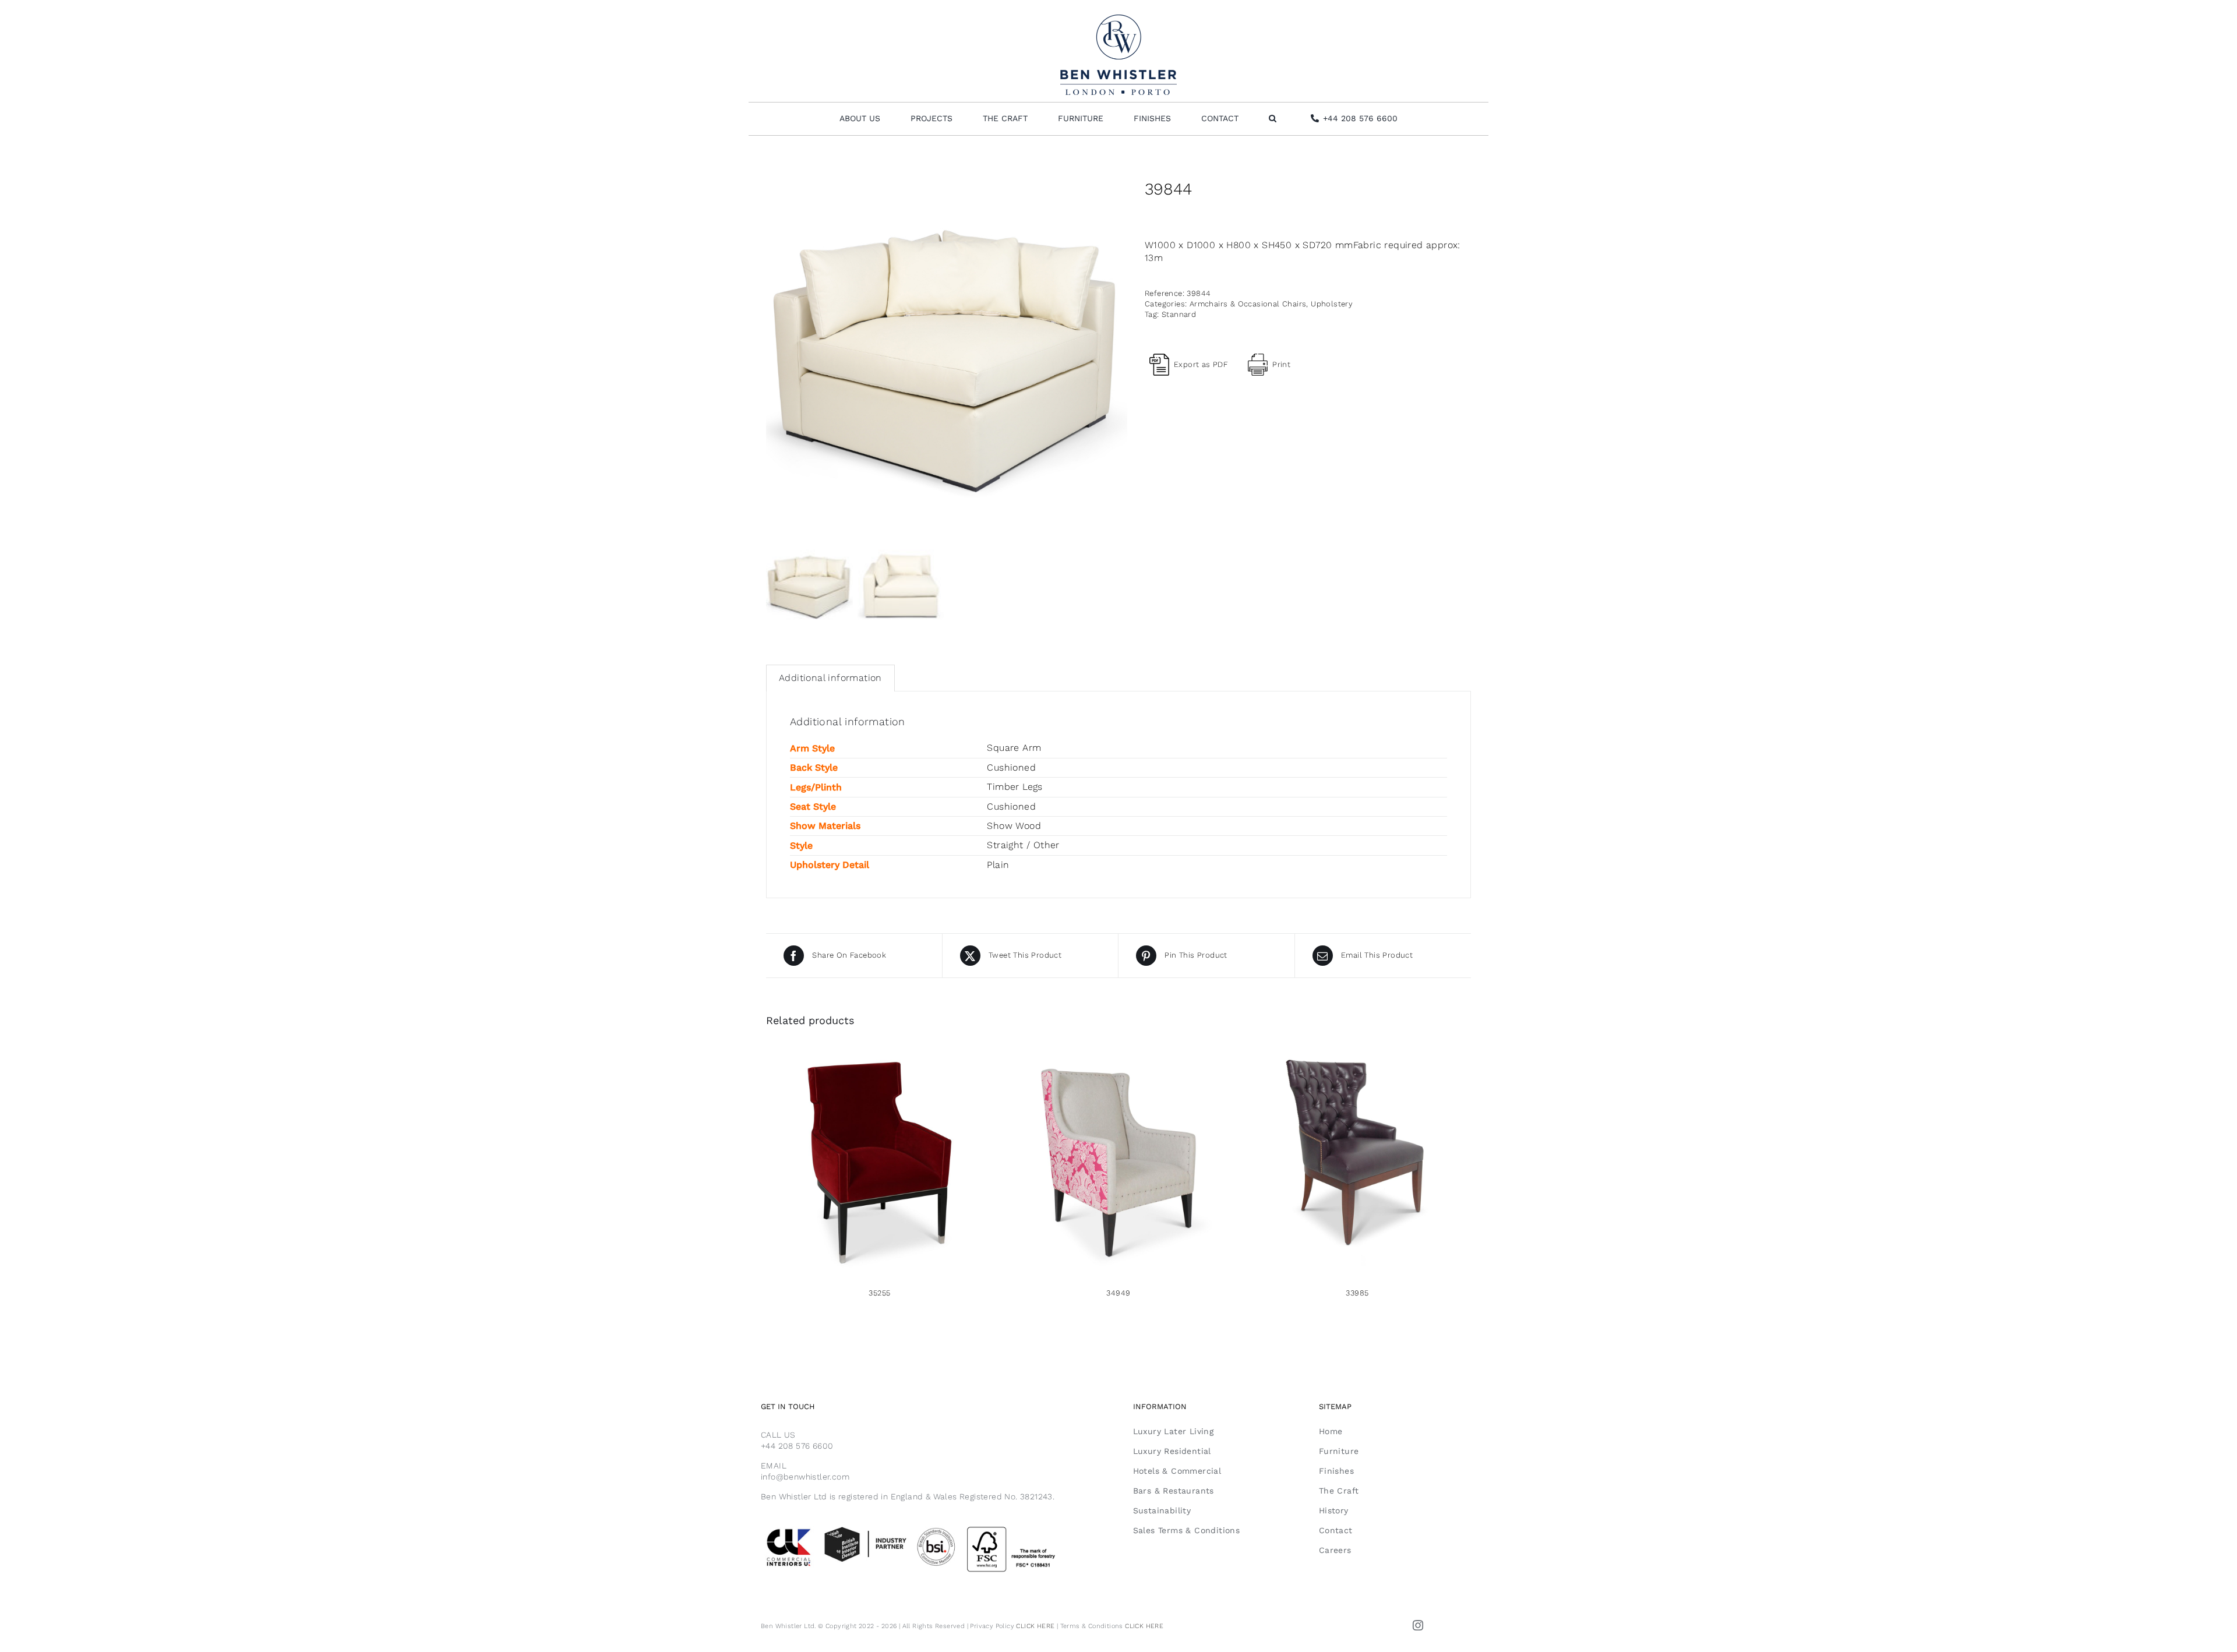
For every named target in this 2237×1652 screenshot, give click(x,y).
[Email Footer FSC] (933, 1526)
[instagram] (1418, 1625)
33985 (1357, 1293)
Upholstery (1332, 304)
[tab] (830, 678)
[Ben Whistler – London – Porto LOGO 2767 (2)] (1118, 19)
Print (1281, 364)
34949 (1118, 1293)
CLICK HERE (1035, 1626)
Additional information (830, 678)
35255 (879, 1293)
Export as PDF (1201, 364)
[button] (1273, 119)
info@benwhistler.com (805, 1477)
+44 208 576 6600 (797, 1446)
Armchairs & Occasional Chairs (1248, 304)
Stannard (1179, 314)
